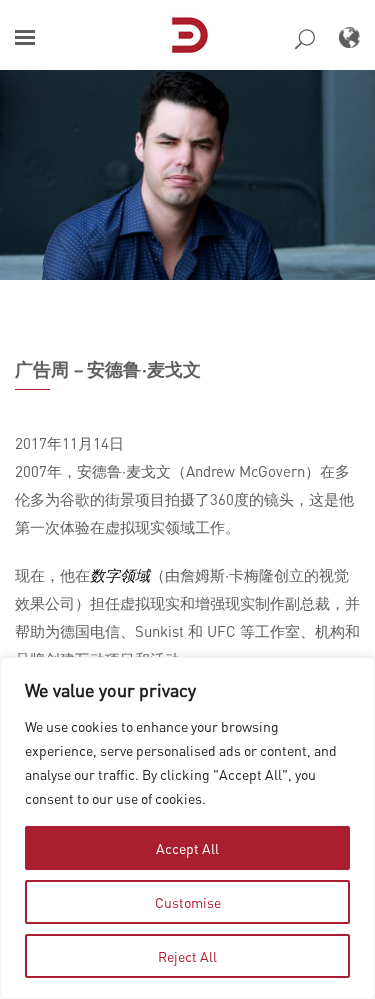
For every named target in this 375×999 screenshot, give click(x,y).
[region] (187, 828)
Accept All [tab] (187, 848)
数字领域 (120, 575)
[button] (25, 37)
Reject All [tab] (187, 956)
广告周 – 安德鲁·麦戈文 (108, 369)
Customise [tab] (188, 902)
